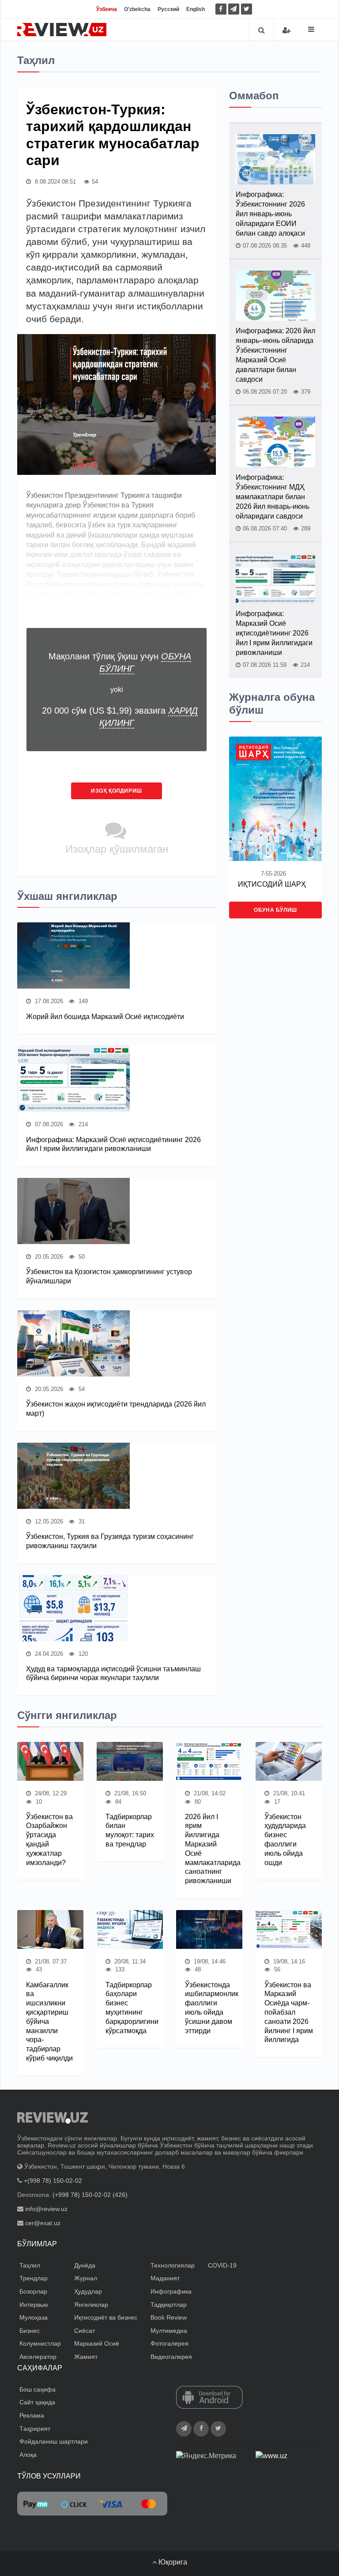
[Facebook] (221, 9)
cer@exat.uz (43, 2223)
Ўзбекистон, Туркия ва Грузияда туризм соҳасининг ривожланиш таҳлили (110, 1541)
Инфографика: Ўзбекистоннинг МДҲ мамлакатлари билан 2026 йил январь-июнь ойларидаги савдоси (273, 497)
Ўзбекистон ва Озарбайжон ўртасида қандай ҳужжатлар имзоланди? (49, 1840)
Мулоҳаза (34, 2317)
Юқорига (172, 2562)
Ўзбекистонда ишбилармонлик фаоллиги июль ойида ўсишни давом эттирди (209, 2008)
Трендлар (34, 2278)
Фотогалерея (169, 2343)
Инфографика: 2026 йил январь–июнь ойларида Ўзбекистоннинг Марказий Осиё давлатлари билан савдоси (275, 355)
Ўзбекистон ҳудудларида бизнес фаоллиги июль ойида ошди (285, 1840)
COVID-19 (222, 2265)
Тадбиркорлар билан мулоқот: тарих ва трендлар (130, 1830)
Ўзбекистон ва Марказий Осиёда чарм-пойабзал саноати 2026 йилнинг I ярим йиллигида (289, 2012)
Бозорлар (33, 2291)
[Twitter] (247, 9)
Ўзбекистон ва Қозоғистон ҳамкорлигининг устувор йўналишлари (109, 1276)
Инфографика (171, 2291)
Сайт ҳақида (37, 2402)
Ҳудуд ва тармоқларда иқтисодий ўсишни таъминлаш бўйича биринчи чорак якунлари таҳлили (113, 1673)
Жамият (86, 2357)
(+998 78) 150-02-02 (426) (90, 2195)
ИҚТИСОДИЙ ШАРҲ (272, 884)
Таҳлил (30, 2265)
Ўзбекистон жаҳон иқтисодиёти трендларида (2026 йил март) (116, 1409)
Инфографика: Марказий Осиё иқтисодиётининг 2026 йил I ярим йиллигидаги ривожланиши (113, 1144)
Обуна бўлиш (275, 910)
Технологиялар (173, 2265)
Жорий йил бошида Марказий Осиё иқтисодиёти (105, 1017)
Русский (168, 9)
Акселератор (38, 2357)
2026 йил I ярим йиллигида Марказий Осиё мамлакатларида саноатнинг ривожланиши (209, 1849)
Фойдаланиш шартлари (54, 2441)
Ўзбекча (107, 9)
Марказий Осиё (97, 2343)
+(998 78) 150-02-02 (53, 2181)
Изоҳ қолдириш (117, 791)
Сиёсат (85, 2331)
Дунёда (85, 2265)
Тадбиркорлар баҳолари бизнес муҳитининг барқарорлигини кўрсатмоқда (130, 2008)
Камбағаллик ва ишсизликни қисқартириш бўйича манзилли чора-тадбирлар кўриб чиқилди (49, 2021)
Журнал (86, 2278)
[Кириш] (286, 30)
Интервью (34, 2305)
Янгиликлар (91, 2305)
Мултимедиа (169, 2331)
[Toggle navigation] (311, 29)
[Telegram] (234, 9)
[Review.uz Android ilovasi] (209, 2398)
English (196, 9)
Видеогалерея (171, 2357)
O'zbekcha (137, 9)
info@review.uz (46, 2209)
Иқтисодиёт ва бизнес (106, 2317)
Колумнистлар (40, 2343)
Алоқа (28, 2455)
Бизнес (30, 2331)
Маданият (165, 2278)
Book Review (169, 2317)
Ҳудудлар (88, 2291)
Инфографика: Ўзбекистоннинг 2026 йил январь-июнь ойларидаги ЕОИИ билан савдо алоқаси (270, 214)
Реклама (32, 2415)
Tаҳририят (35, 2429)
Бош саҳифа (38, 2389)
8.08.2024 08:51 (55, 182)
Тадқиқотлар (169, 2305)
